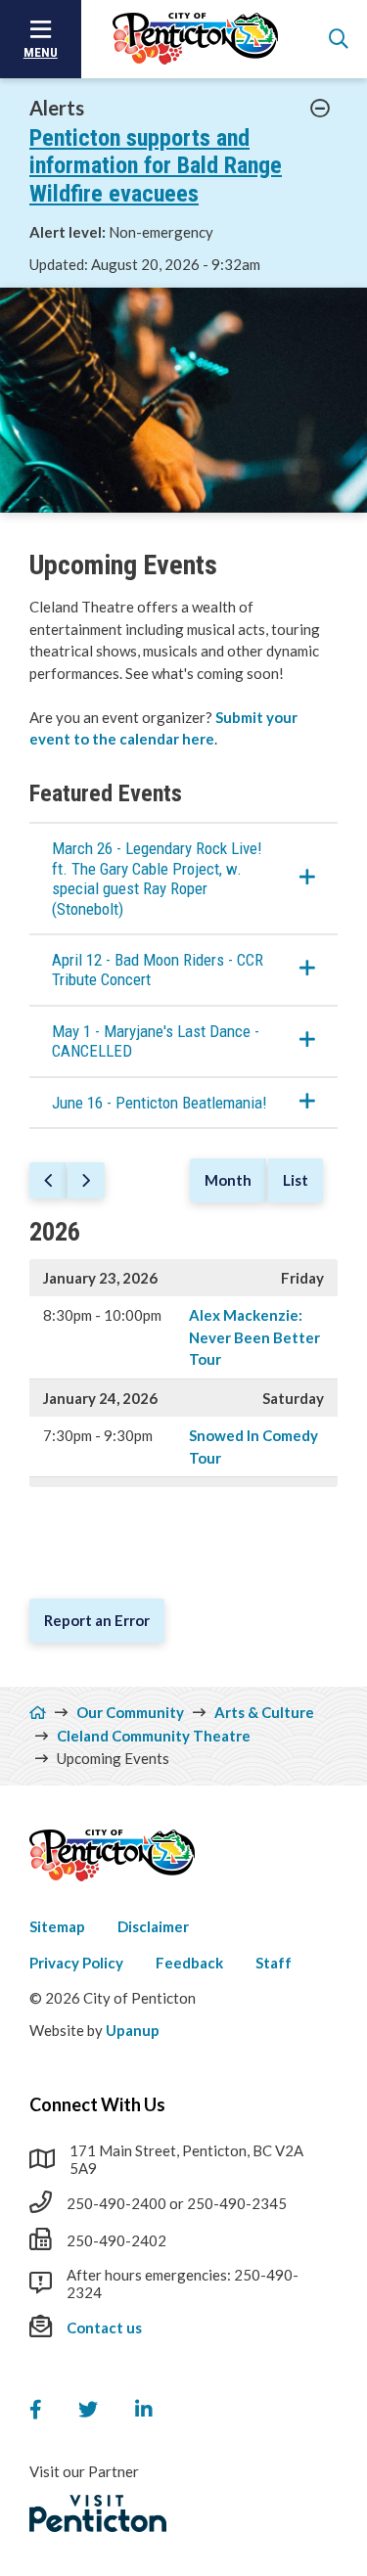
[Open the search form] (339, 39)
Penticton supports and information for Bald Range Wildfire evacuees (156, 166)
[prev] (48, 1181)
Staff (274, 1963)
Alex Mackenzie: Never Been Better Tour (254, 1337)
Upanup (133, 2030)
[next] (86, 1181)
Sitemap (57, 1926)
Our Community (130, 1712)
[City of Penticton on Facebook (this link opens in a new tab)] (35, 2410)
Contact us (104, 2327)
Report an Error (97, 1620)
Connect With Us (97, 2104)
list (296, 1180)
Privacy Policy (76, 1963)
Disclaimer (153, 1926)
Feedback (189, 1963)
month (228, 1180)
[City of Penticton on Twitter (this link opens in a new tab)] (88, 2410)
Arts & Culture (264, 1712)
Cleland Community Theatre (154, 1736)
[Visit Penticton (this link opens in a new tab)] (98, 2513)
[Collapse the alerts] (321, 109)
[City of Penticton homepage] (196, 39)
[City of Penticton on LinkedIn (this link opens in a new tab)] (144, 2410)
